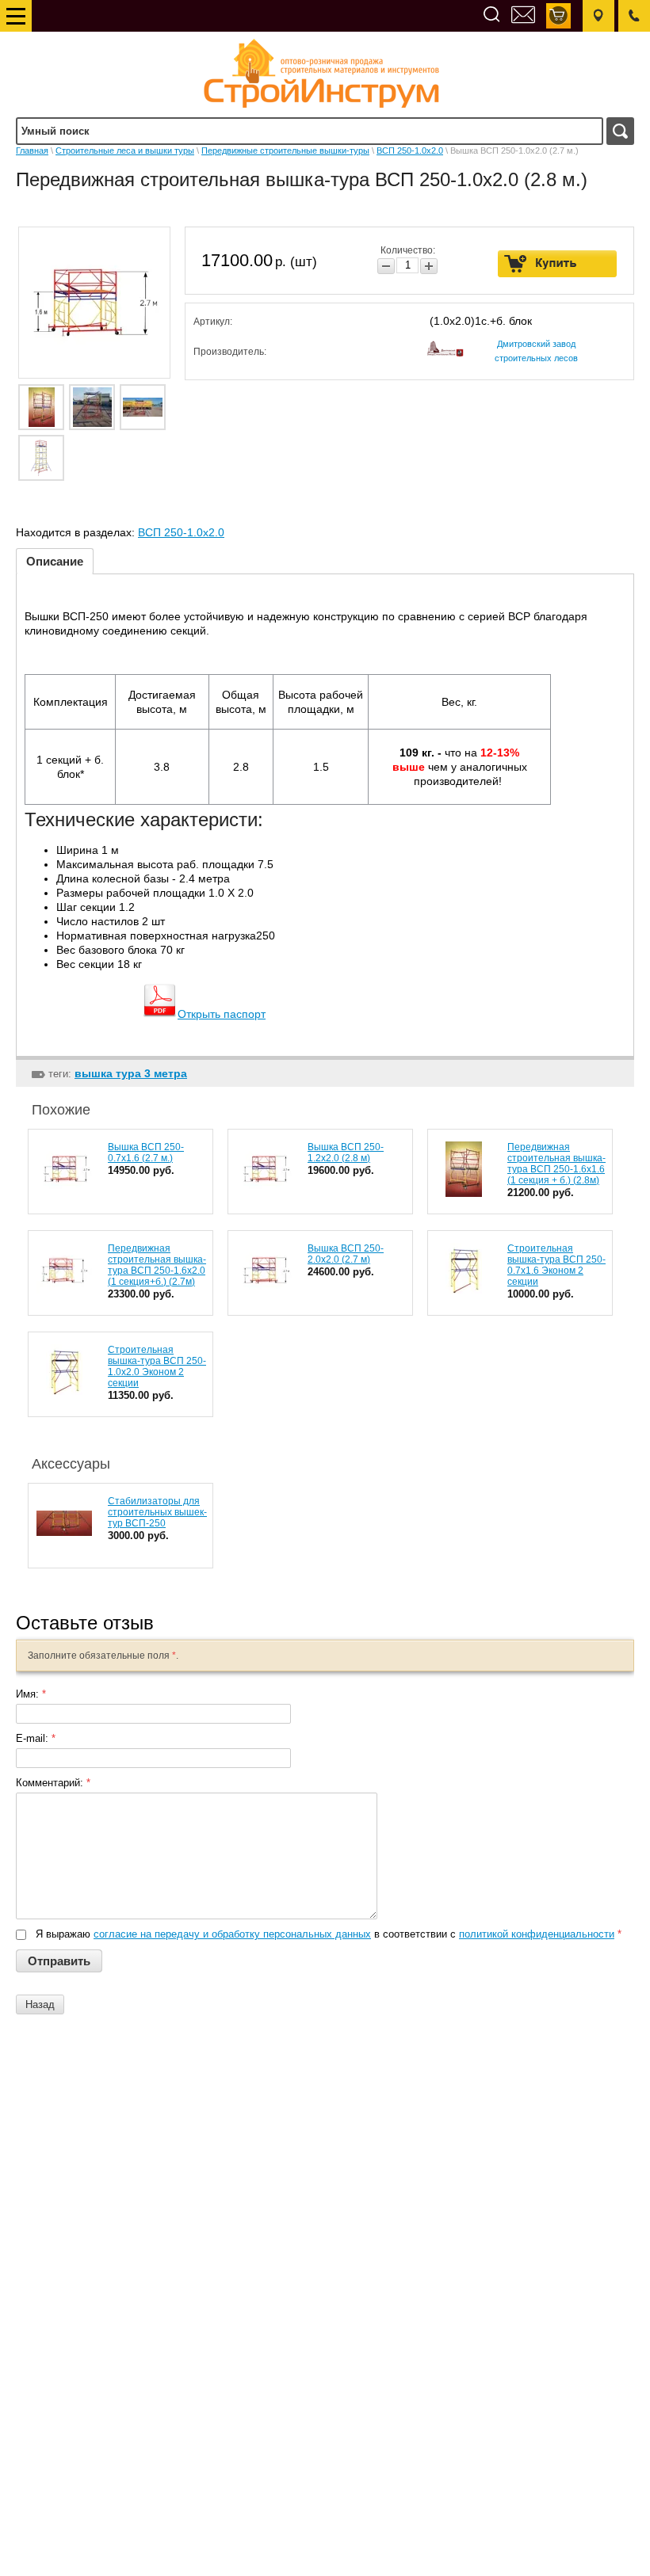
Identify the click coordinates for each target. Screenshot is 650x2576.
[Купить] (558, 264)
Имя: (31, 1694)
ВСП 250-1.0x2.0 (410, 151)
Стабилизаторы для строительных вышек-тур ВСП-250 (157, 1512)
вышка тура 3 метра (131, 1073)
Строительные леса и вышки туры (125, 151)
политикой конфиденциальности (537, 1934)
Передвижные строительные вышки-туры (285, 151)
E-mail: (36, 1738)
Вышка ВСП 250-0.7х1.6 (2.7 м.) (146, 1153)
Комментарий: (53, 1783)
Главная (32, 151)
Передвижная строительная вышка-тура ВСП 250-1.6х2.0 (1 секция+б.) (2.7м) (157, 1265)
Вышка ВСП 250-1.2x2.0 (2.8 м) (346, 1153)
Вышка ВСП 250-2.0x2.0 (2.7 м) (346, 1254)
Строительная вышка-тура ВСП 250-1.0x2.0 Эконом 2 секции (157, 1366)
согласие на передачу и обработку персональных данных (232, 1934)
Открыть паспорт (222, 1014)
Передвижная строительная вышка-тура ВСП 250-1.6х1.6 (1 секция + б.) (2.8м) (556, 1164)
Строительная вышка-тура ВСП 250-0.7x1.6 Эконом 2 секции (556, 1265)
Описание (55, 561)
